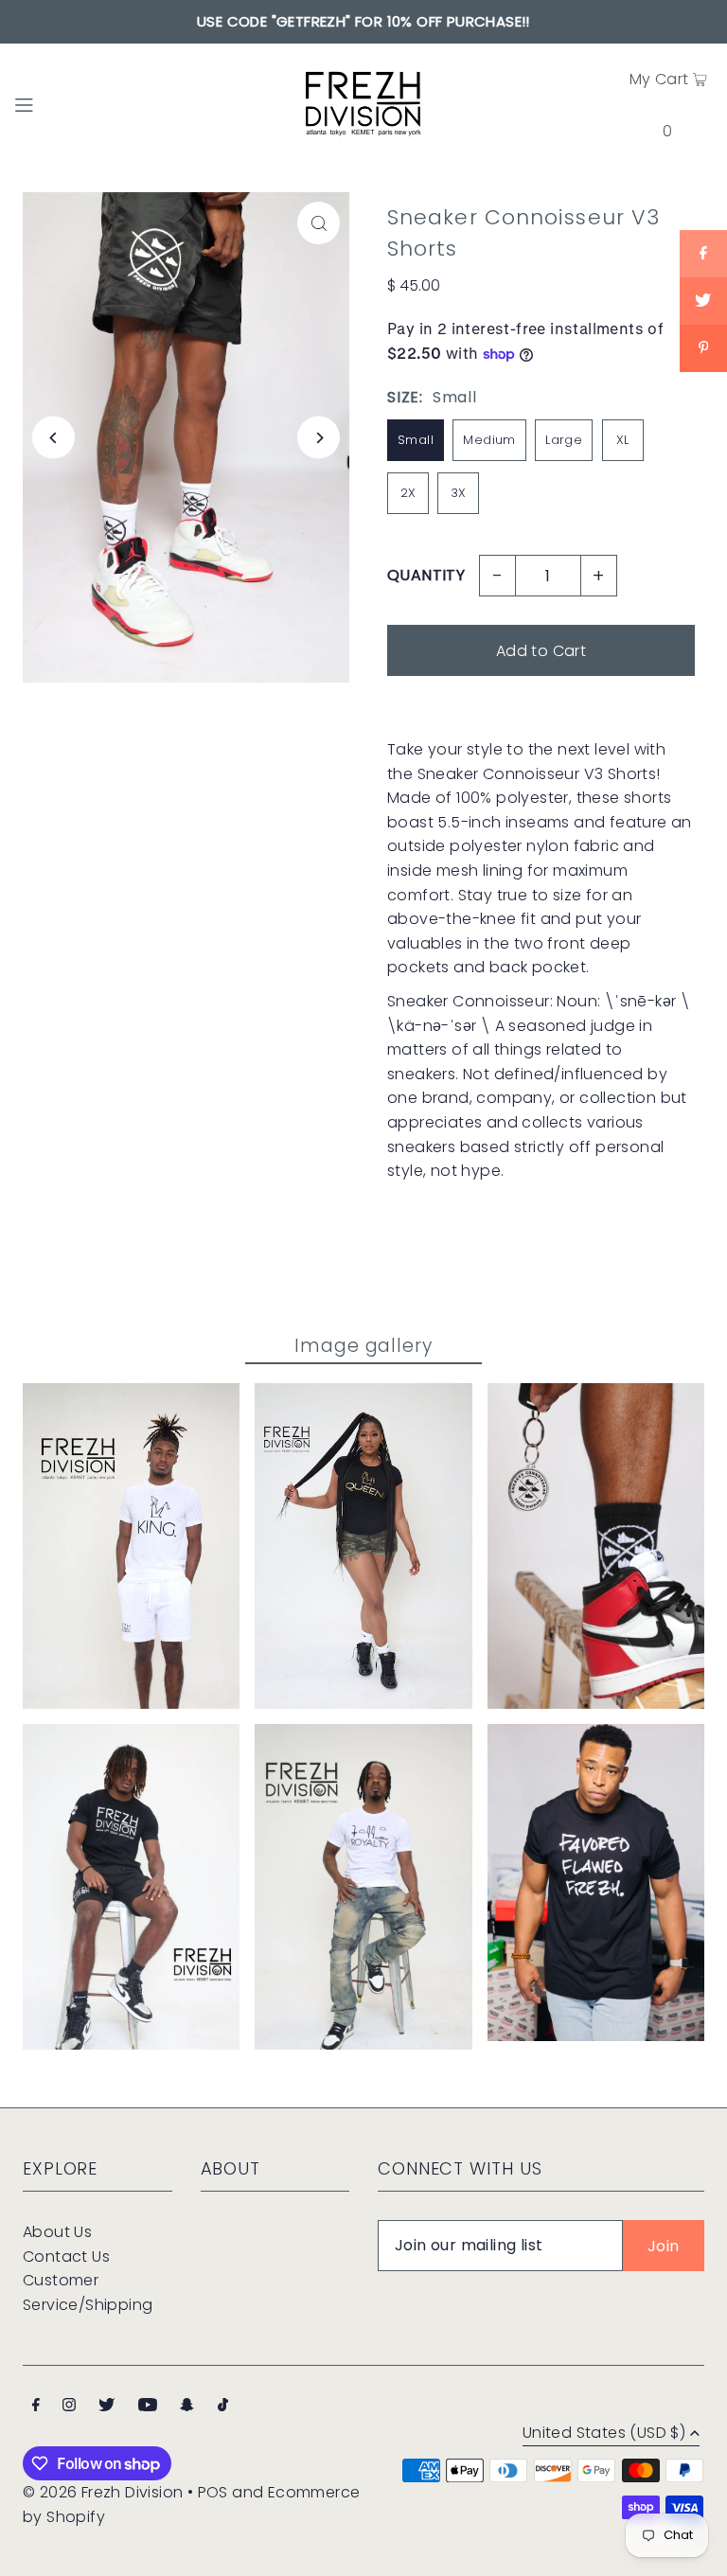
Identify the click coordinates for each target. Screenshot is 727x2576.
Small (416, 440)
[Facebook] (36, 2407)
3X (459, 493)
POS (213, 2492)
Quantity (426, 575)
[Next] (319, 438)
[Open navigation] (59, 103)
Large (564, 440)
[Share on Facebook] (703, 254)
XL (623, 440)
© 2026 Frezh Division (103, 2492)
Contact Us (66, 2256)
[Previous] (53, 438)
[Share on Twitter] (703, 301)
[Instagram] (69, 2407)
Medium (489, 440)
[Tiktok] (223, 2407)
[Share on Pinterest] (703, 348)
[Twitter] (106, 2407)
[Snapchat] (187, 2407)
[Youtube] (148, 2407)
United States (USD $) (604, 2434)
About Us (57, 2232)
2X (408, 493)
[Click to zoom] (319, 223)
